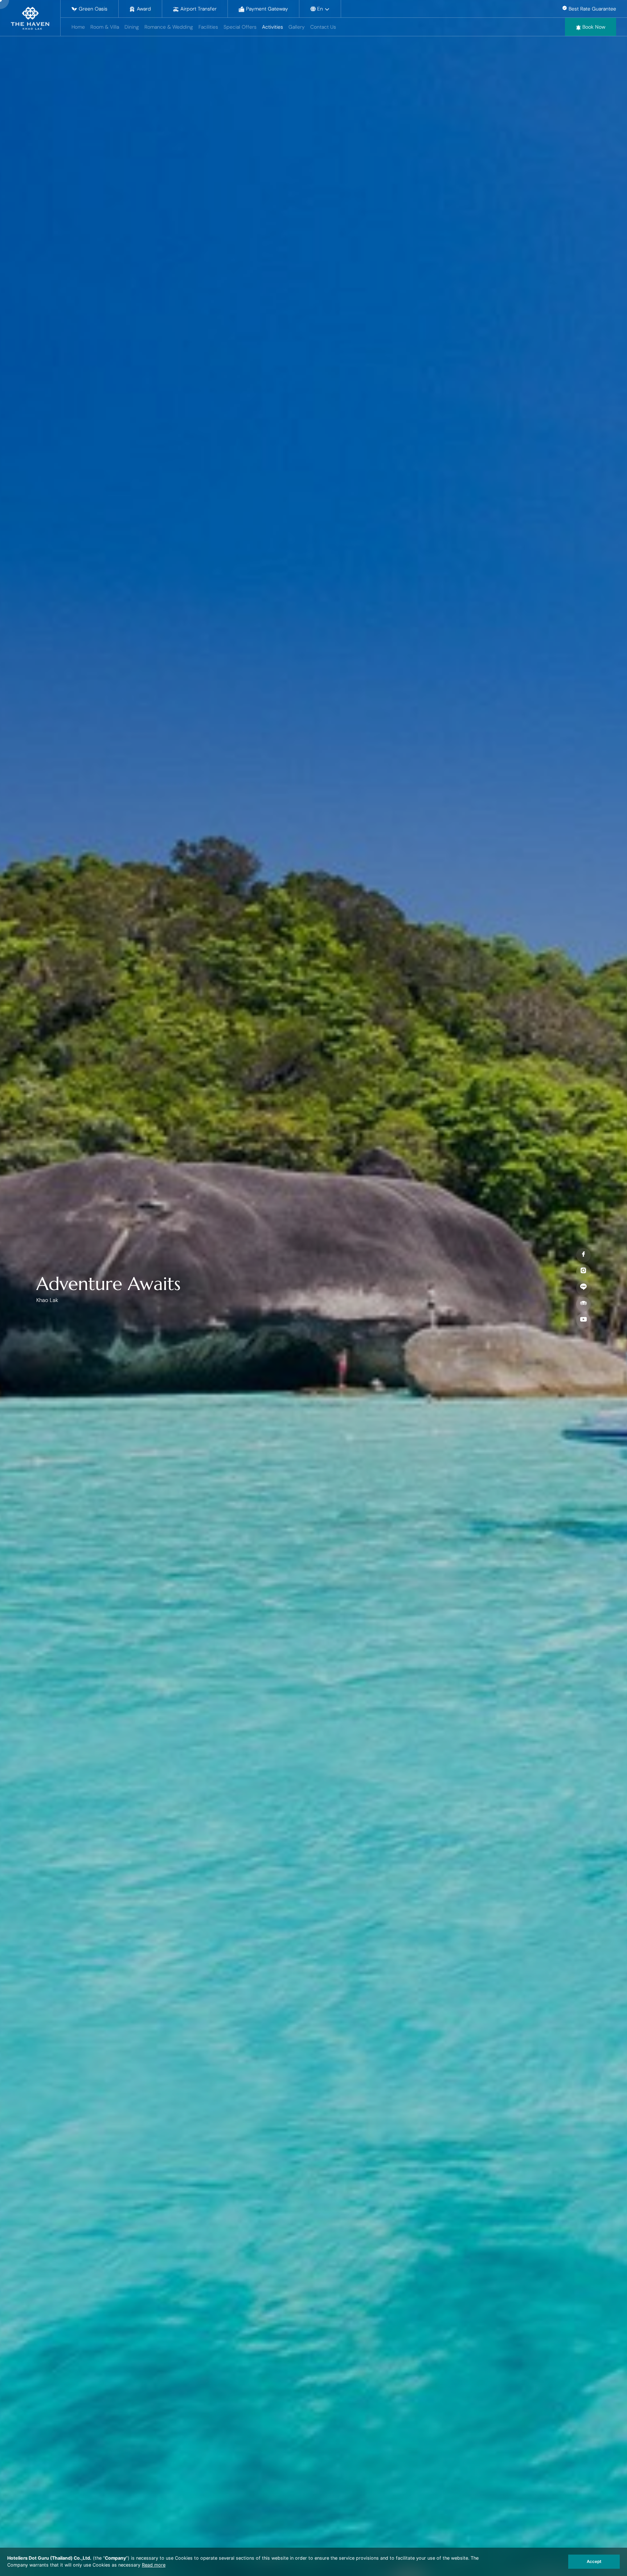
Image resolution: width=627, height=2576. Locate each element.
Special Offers (240, 27)
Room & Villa (105, 27)
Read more (154, 2565)
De (321, 14)
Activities (272, 27)
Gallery (297, 27)
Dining (132, 27)
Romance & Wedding (169, 27)
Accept (594, 2561)
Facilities (208, 27)
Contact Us (323, 27)
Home (78, 27)
